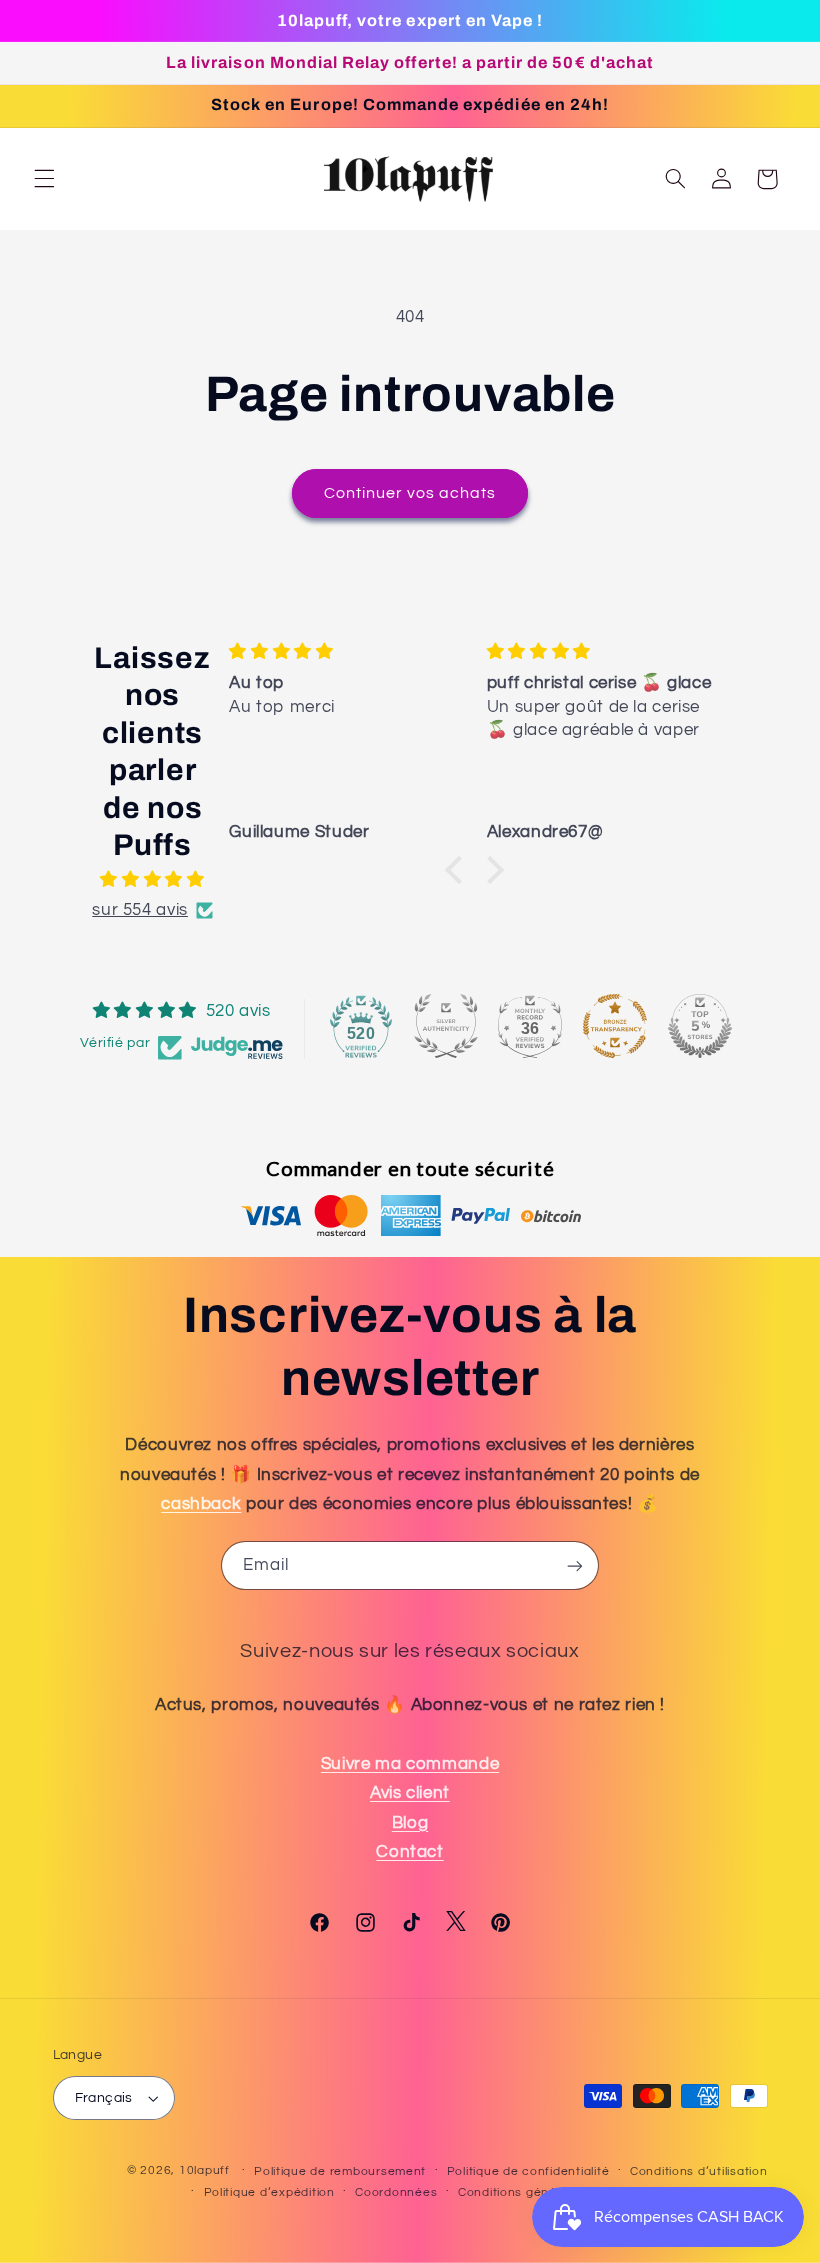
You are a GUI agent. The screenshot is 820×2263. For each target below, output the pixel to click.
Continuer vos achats (410, 493)
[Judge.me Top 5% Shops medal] (700, 1026)
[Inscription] (575, 1565)
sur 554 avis (140, 910)
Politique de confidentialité (528, 2171)
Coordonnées (396, 2192)
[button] (44, 179)
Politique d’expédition (269, 2192)
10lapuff (204, 2170)
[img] (152, 880)
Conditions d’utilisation (699, 2171)
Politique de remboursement (340, 2171)
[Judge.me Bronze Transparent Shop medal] (615, 1026)
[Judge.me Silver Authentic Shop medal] (446, 1026)
